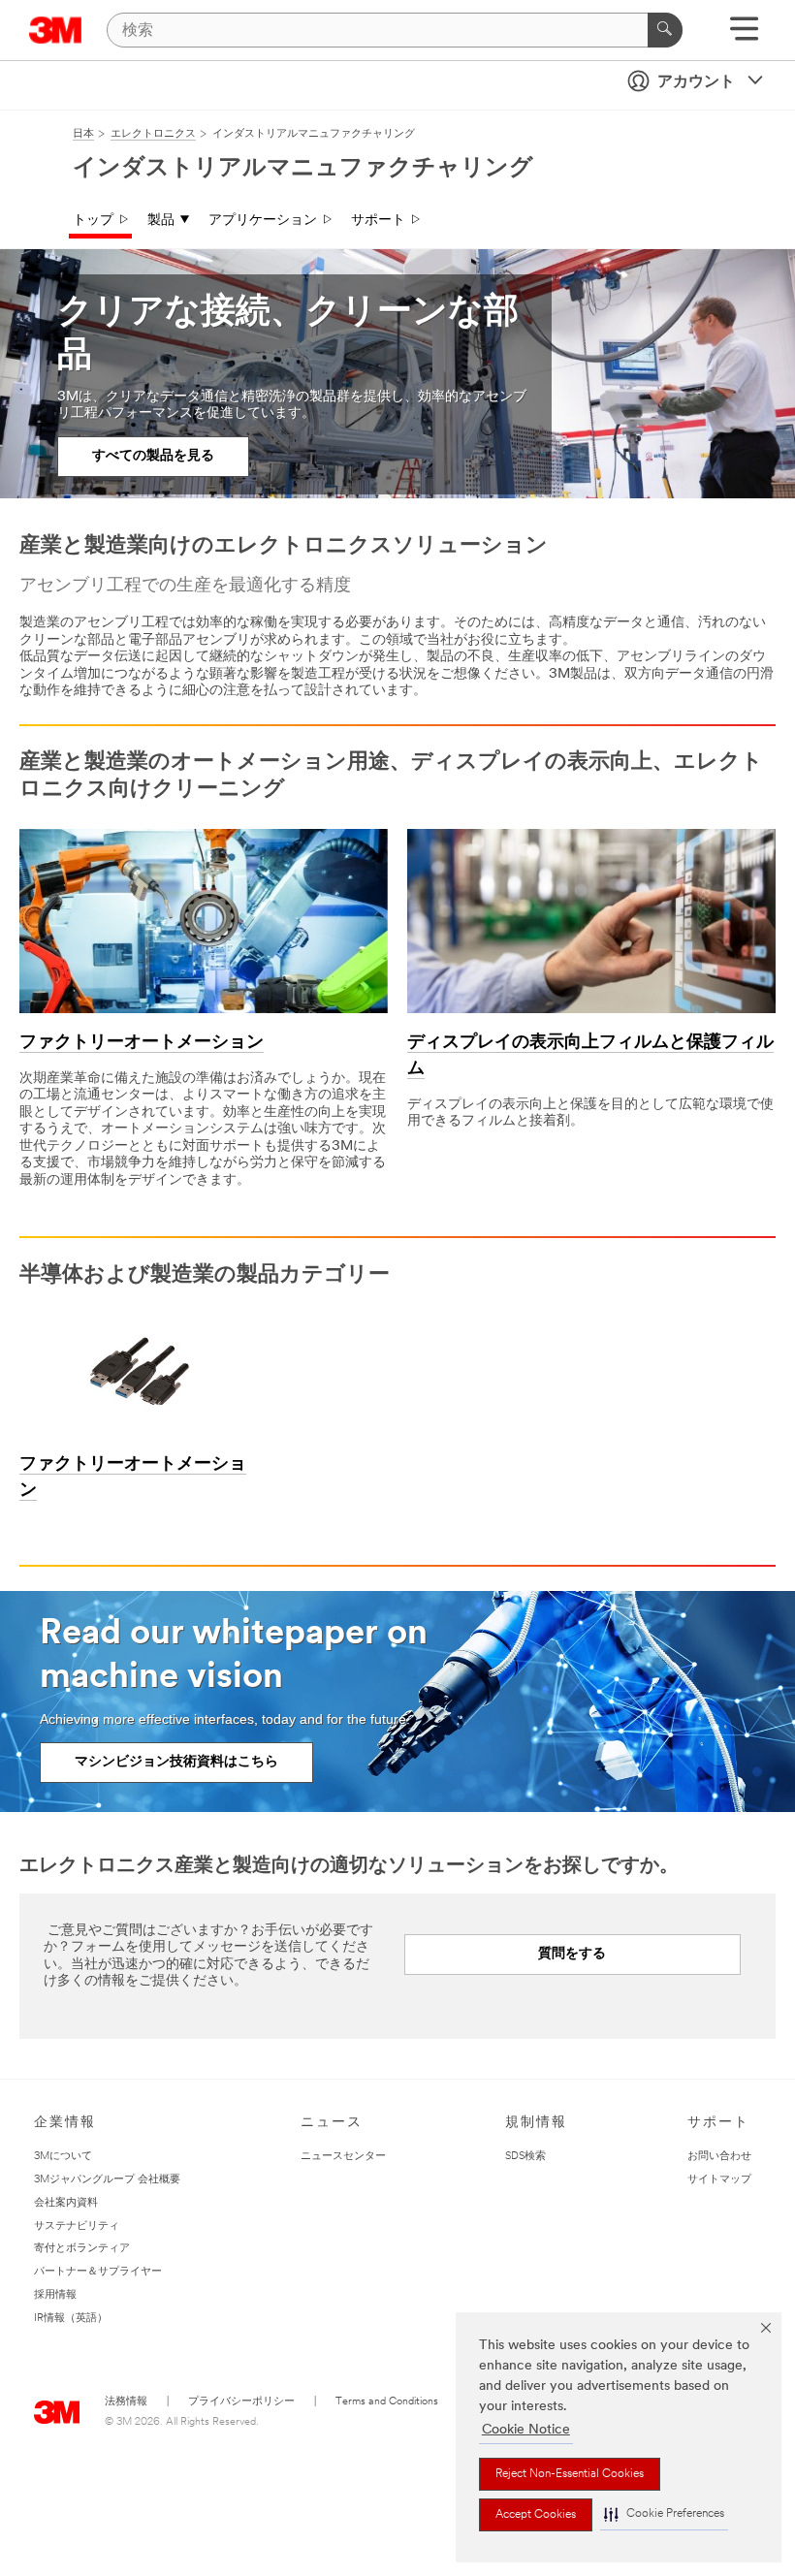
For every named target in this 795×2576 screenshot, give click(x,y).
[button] (664, 2514)
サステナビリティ (77, 2226)
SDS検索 (525, 2157)
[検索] (665, 30)
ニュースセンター (343, 2157)
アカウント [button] (696, 82)
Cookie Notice (526, 2430)
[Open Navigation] (744, 35)
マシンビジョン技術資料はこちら (176, 1762)
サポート (378, 221)
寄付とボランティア (82, 2249)
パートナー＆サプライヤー (98, 2272)
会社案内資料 (66, 2203)
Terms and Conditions (387, 2402)
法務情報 (126, 2402)
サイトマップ (719, 2180)
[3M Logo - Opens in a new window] (56, 30)
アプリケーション (263, 221)
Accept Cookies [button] (536, 2515)
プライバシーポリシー (241, 2402)
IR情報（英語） (71, 2319)
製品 (161, 221)
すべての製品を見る (153, 456)
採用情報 (55, 2295)
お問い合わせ (719, 2157)
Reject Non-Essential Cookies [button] (570, 2474)
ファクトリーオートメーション (142, 1043)
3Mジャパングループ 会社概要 (107, 2180)
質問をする (572, 1954)
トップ (93, 221)
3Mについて (63, 2157)
